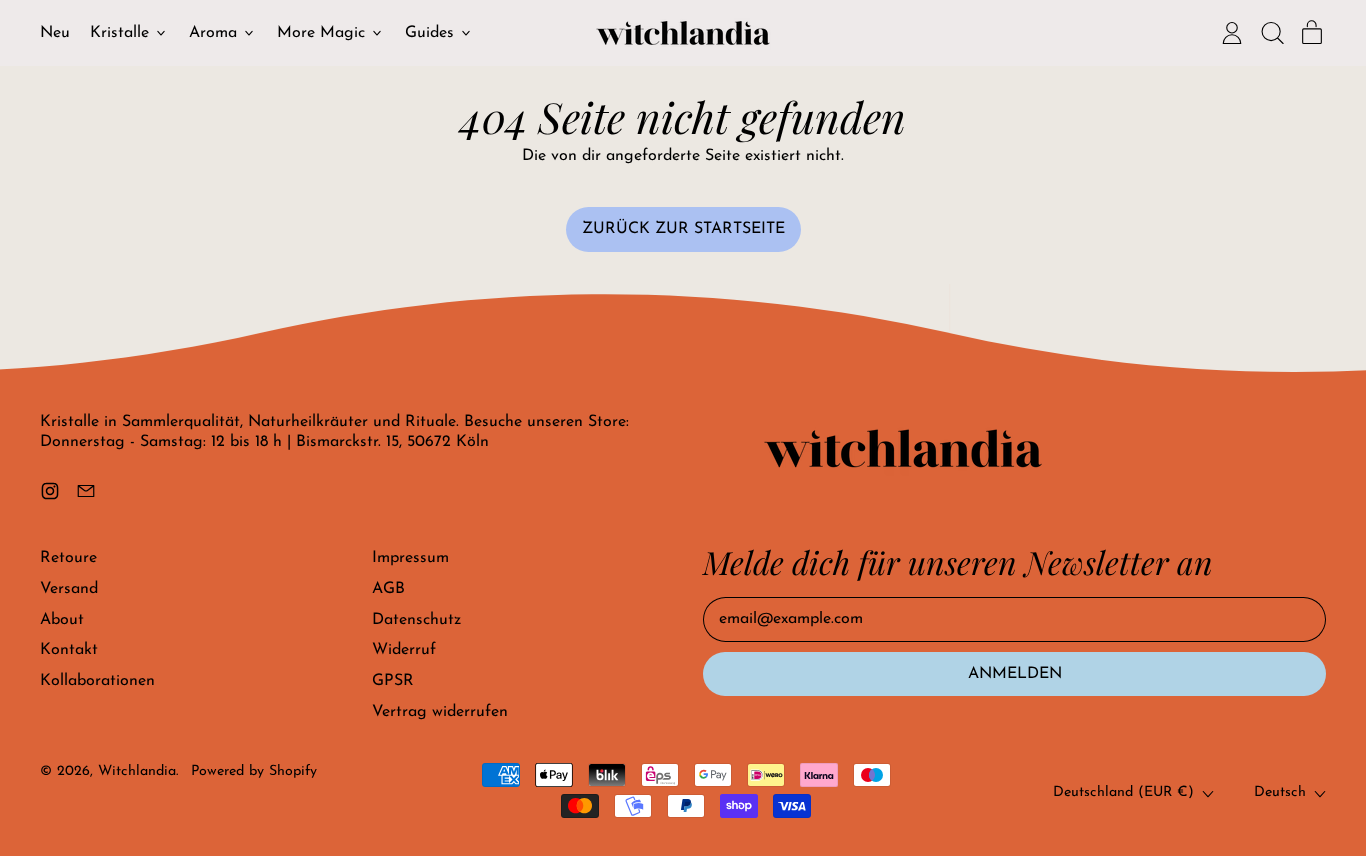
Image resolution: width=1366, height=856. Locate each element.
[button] (1272, 33)
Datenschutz (416, 620)
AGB (388, 589)
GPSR (393, 681)
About (62, 620)
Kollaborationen (97, 681)
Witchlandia (137, 771)
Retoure (68, 558)
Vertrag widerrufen (440, 712)
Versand (69, 589)
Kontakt (69, 650)
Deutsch (1280, 792)
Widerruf (404, 650)
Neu (55, 33)
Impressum (410, 558)
